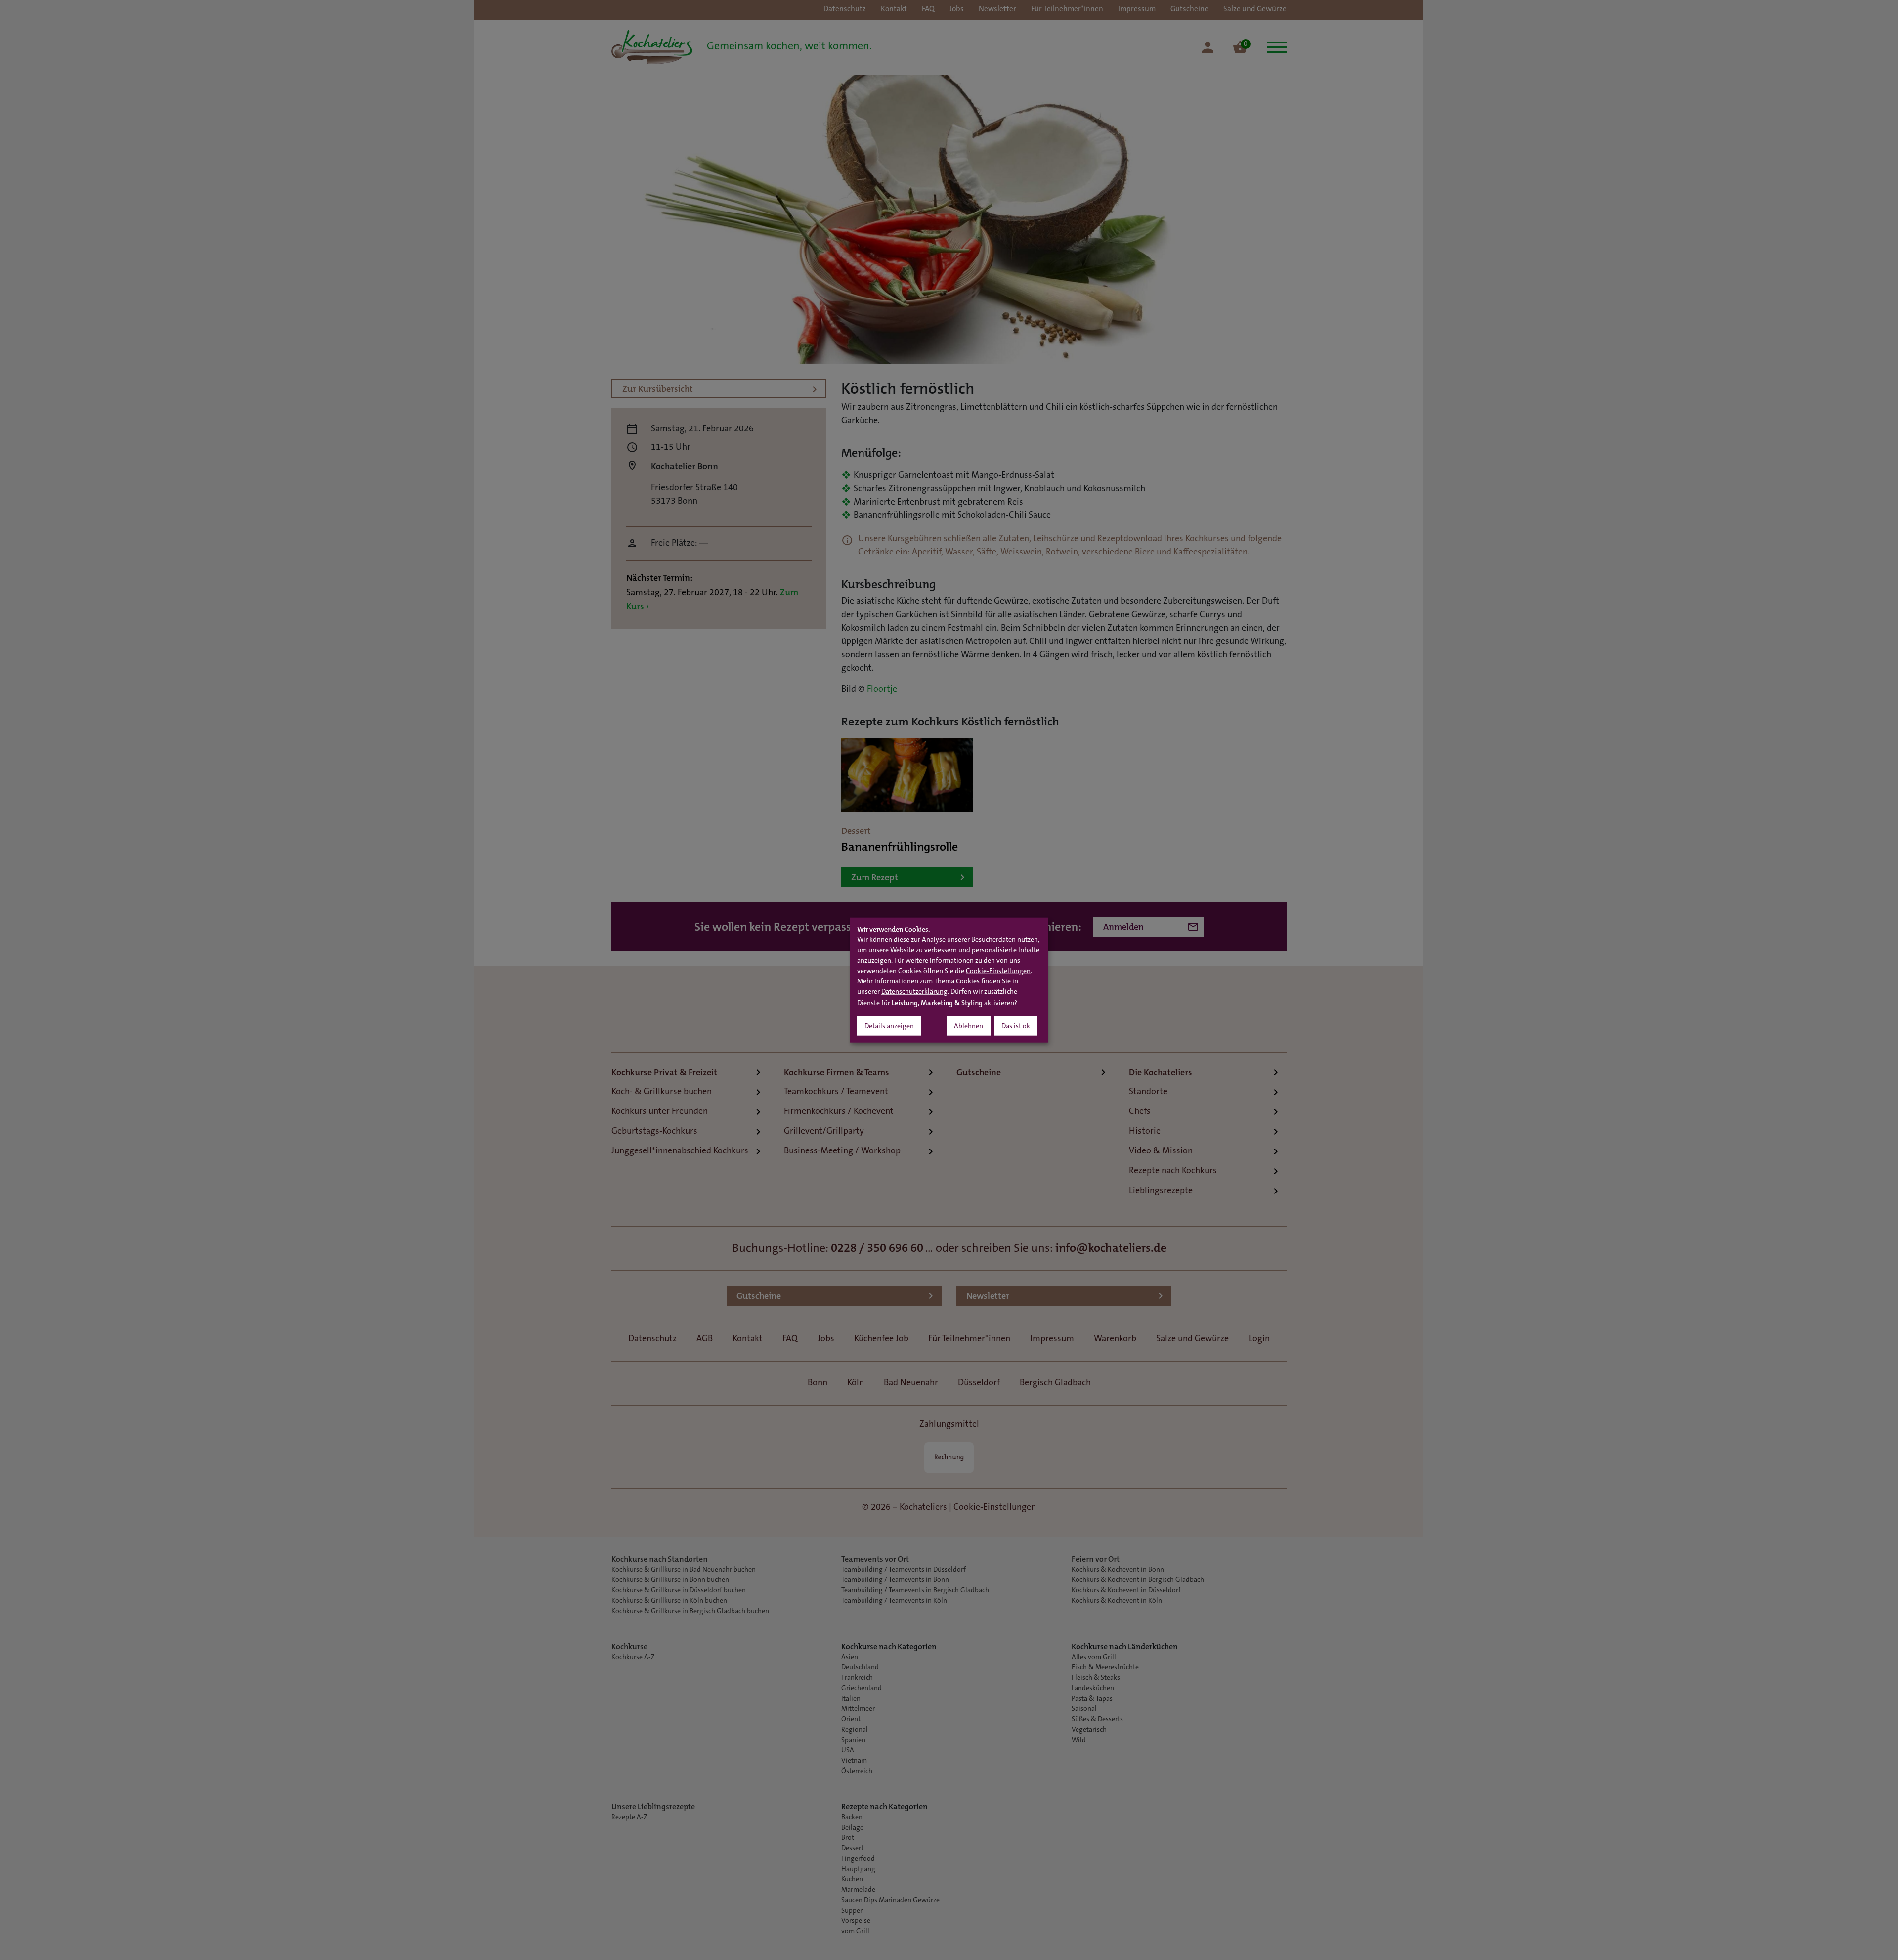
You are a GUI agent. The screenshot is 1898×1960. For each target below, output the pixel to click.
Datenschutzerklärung (914, 992)
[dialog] (949, 980)
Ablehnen (969, 1026)
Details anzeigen (889, 1026)
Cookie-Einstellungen (998, 971)
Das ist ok (1016, 1026)
